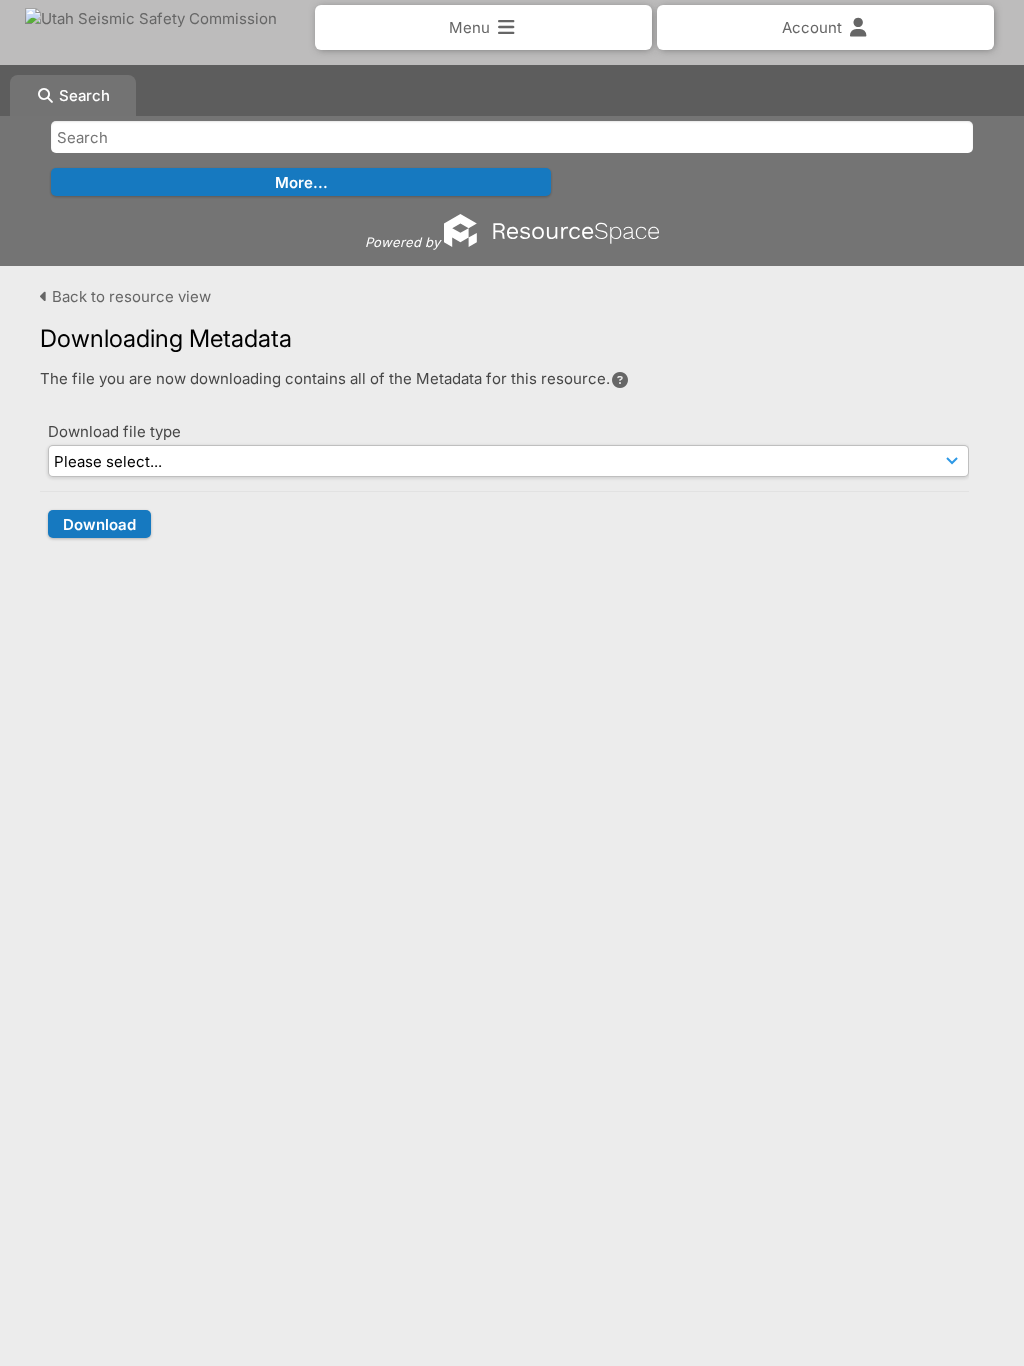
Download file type (114, 431)
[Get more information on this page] (620, 380)
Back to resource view (129, 296)
